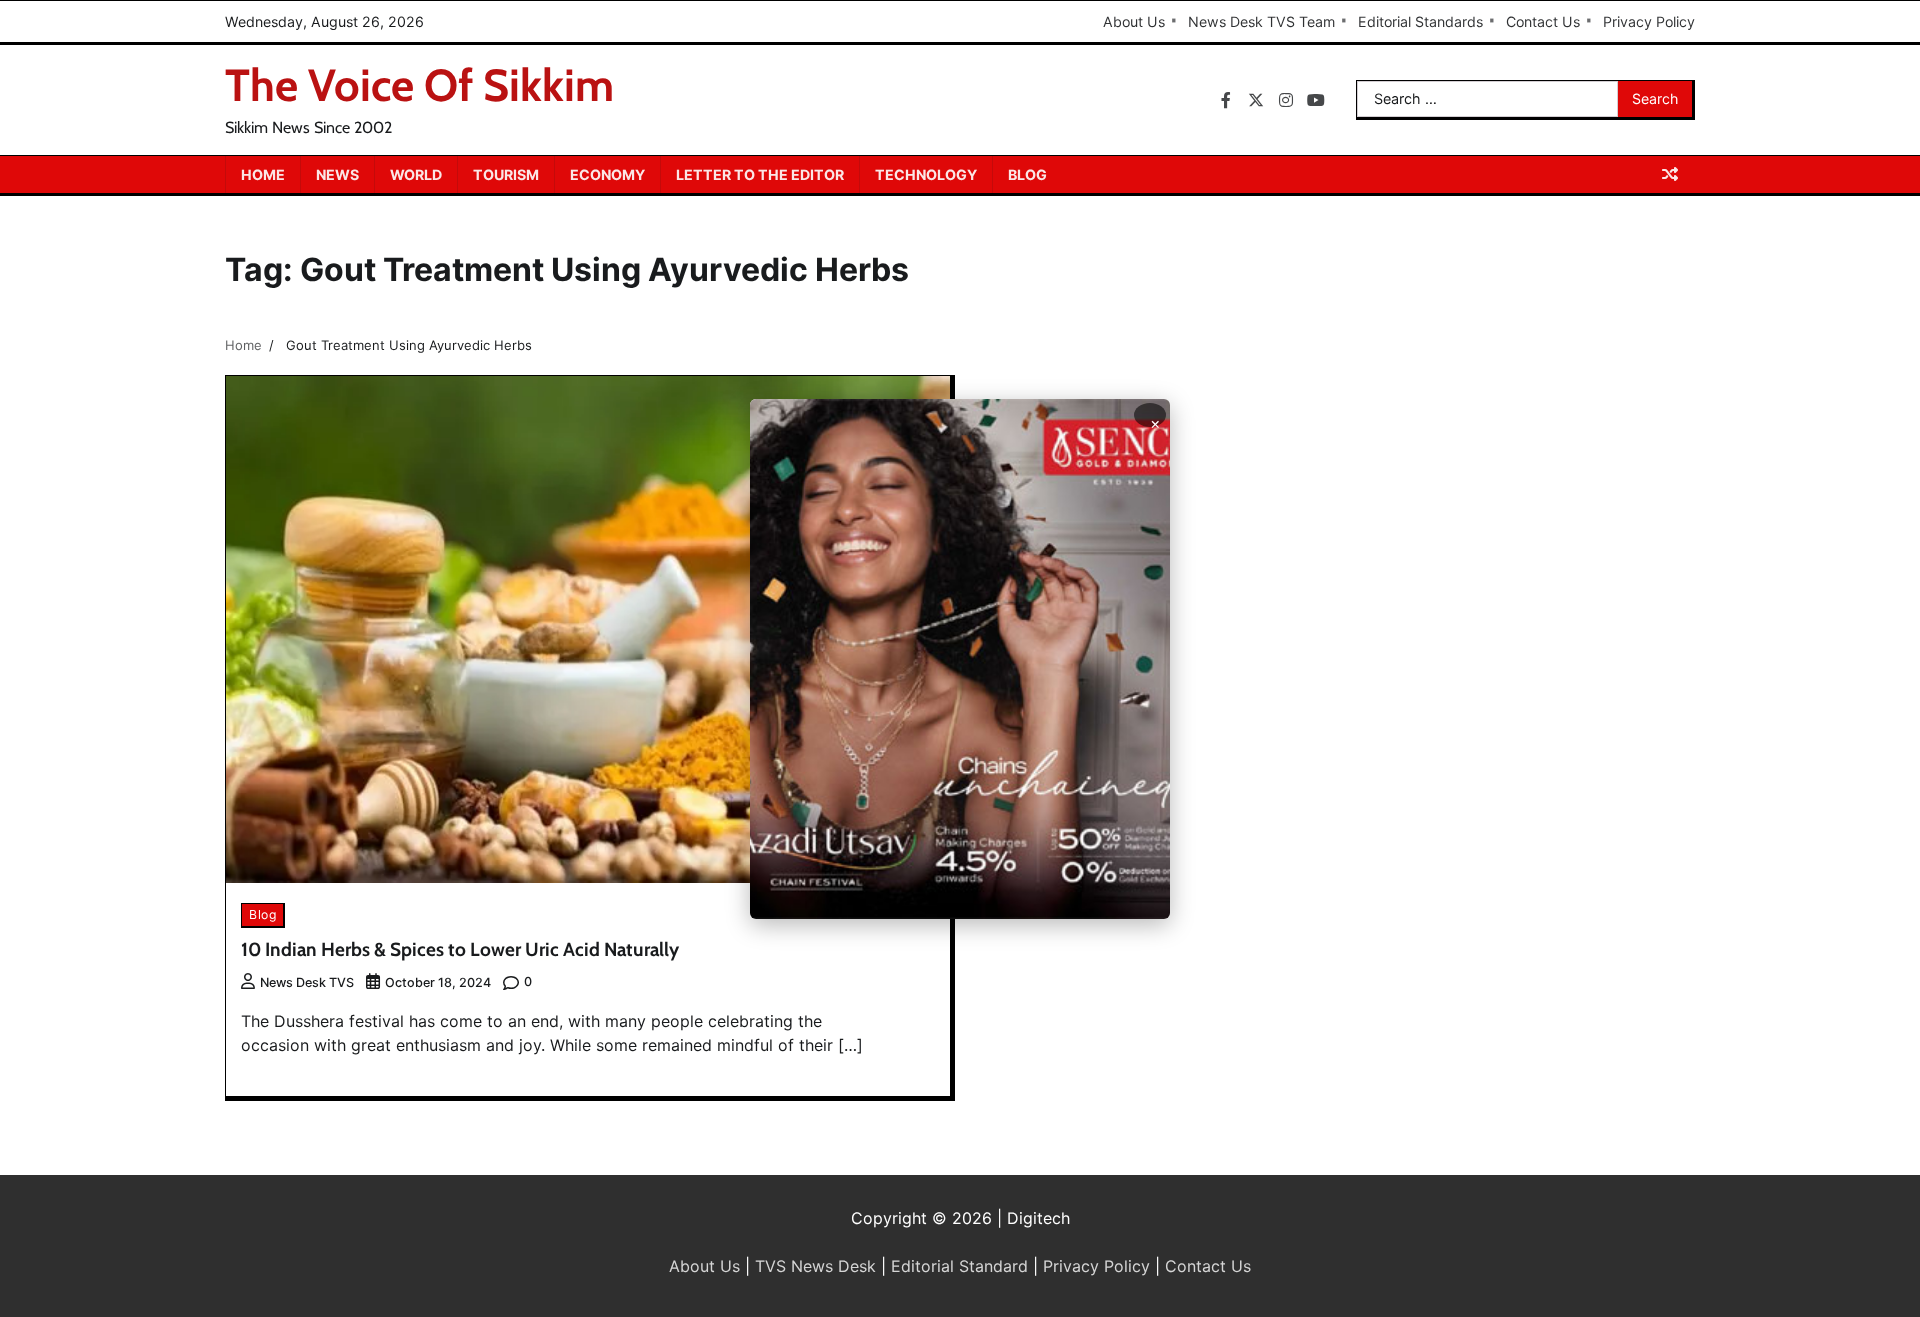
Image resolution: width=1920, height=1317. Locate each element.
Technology (926, 174)
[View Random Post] (1670, 174)
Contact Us (1543, 21)
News (337, 174)
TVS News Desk (815, 1266)
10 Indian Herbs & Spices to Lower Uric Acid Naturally (460, 949)
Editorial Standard (959, 1266)
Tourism (506, 174)
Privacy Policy (1649, 21)
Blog (1027, 174)
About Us (1134, 21)
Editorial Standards (1420, 21)
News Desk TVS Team (1261, 21)
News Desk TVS (307, 982)
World (416, 174)
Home (263, 174)
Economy (607, 174)
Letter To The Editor (760, 174)
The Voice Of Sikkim (419, 85)
